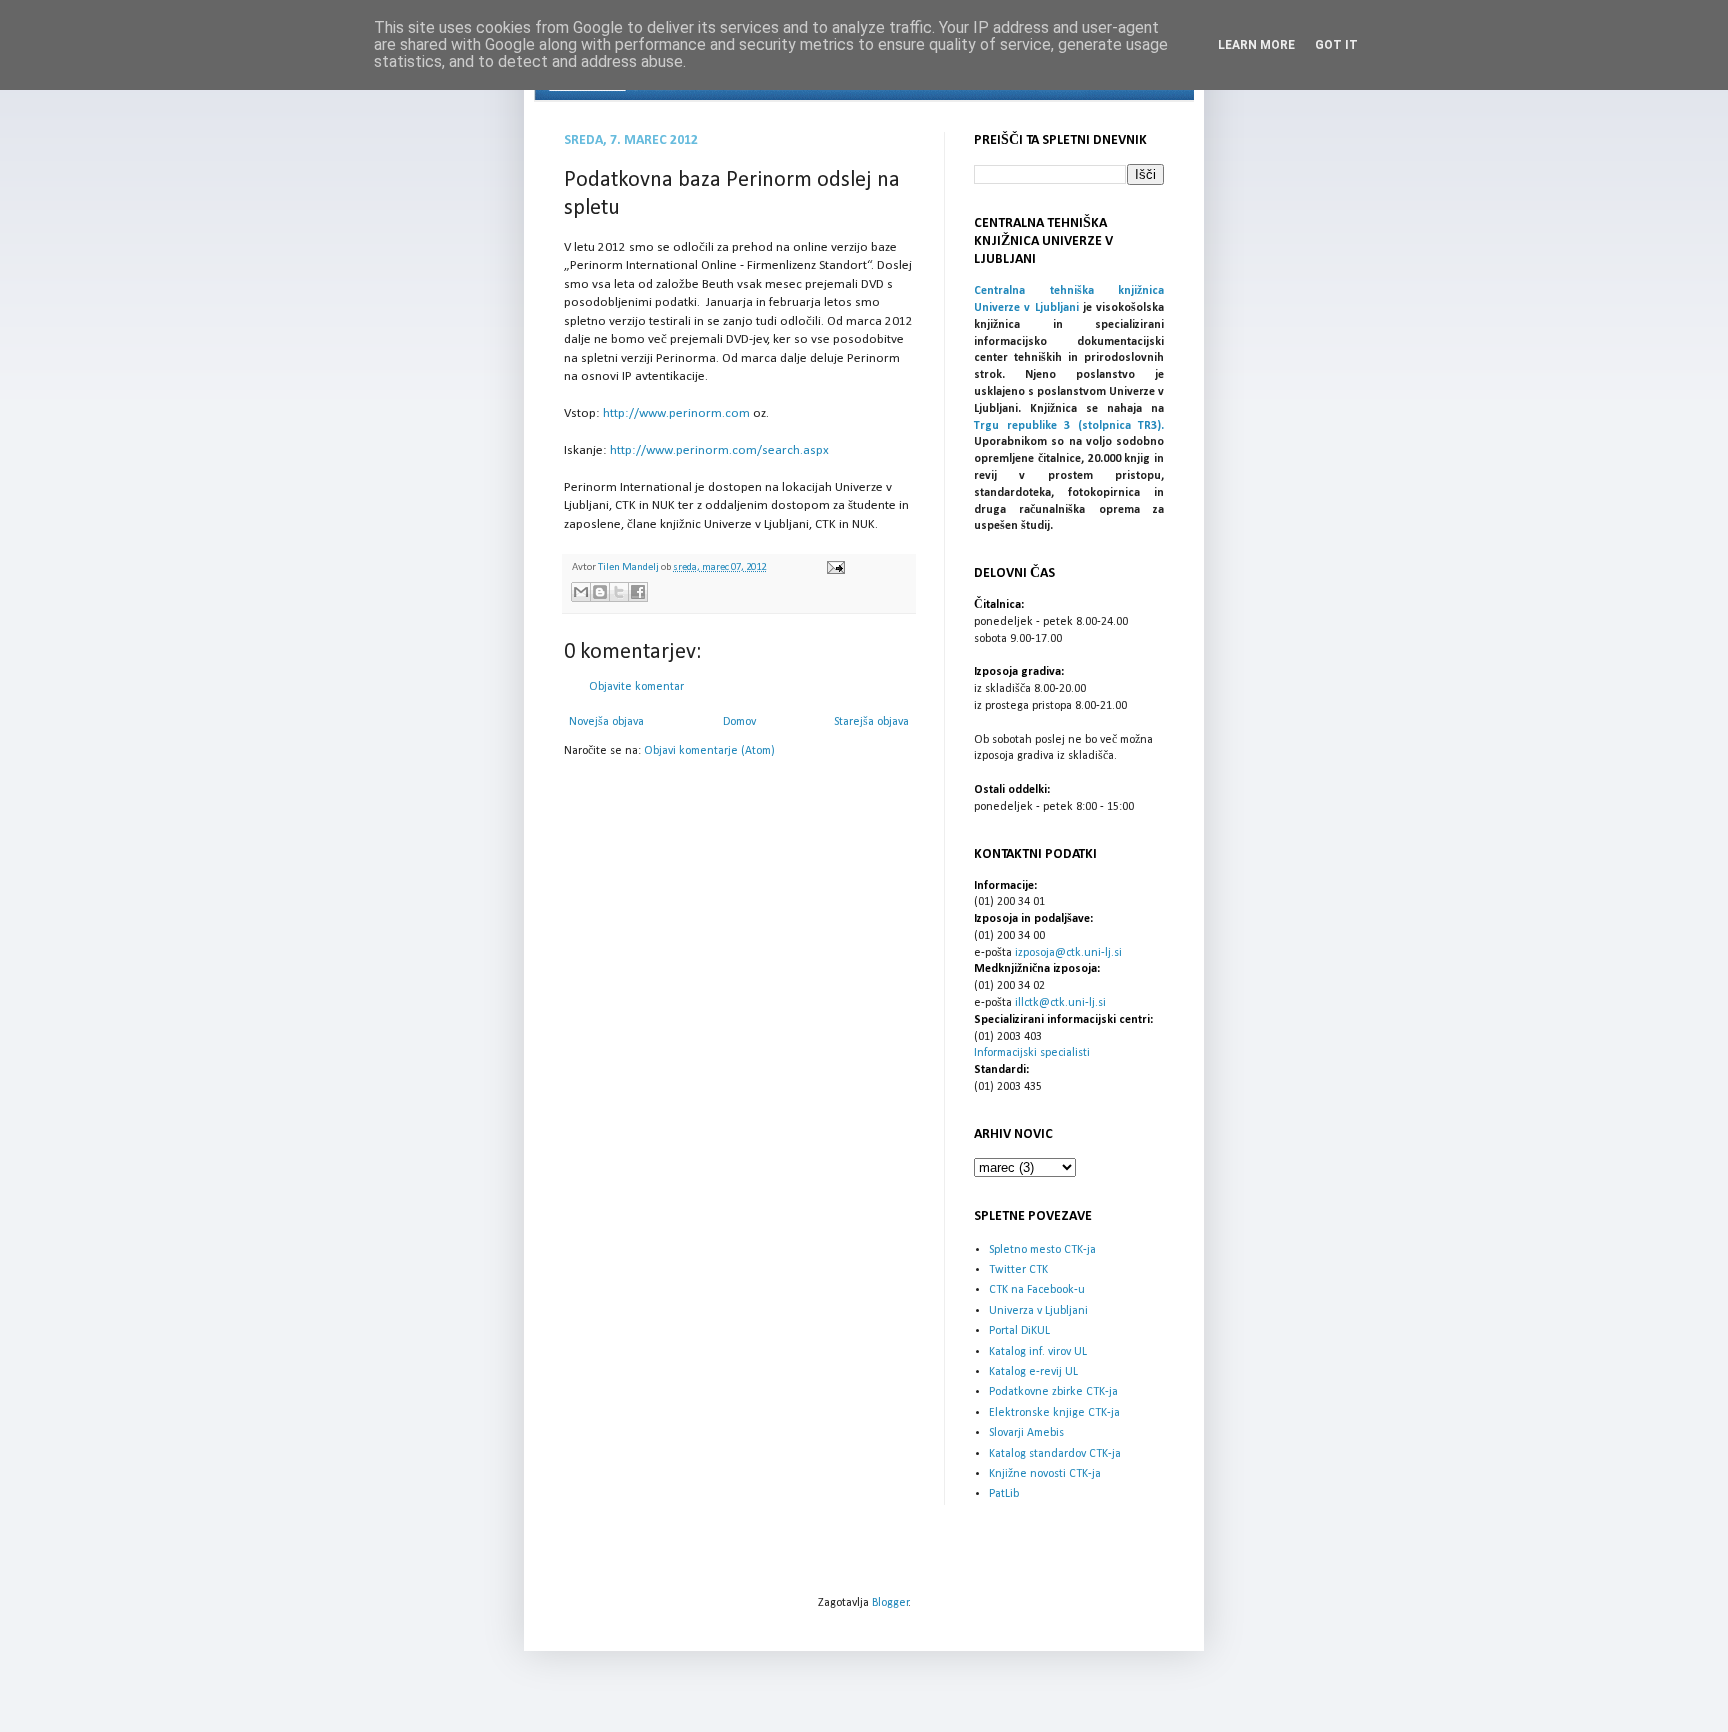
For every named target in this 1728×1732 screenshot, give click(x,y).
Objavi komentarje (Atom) (709, 751)
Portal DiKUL (1019, 1331)
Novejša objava (606, 722)
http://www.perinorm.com (676, 413)
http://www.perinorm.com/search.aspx (719, 450)
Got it (1336, 45)
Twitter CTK (1018, 1270)
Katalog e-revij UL (1033, 1372)
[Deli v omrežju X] (619, 592)
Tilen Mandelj (629, 567)
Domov (739, 722)
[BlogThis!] (600, 592)
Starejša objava (871, 722)
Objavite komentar (636, 687)
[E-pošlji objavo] (833, 567)
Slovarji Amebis (1026, 1433)
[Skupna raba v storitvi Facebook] (638, 592)
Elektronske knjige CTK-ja (1054, 1413)
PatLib (1004, 1494)
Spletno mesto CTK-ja (1042, 1250)
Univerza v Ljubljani (1038, 1311)
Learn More (1256, 45)
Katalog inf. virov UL (1038, 1352)
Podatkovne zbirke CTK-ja (1053, 1392)
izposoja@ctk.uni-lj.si (1068, 953)
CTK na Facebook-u (1037, 1290)
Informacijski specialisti (1032, 1053)
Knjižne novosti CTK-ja (1045, 1474)
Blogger (890, 1603)
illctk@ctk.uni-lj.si (1060, 1003)
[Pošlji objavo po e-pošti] (581, 592)
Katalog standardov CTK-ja (1055, 1454)
